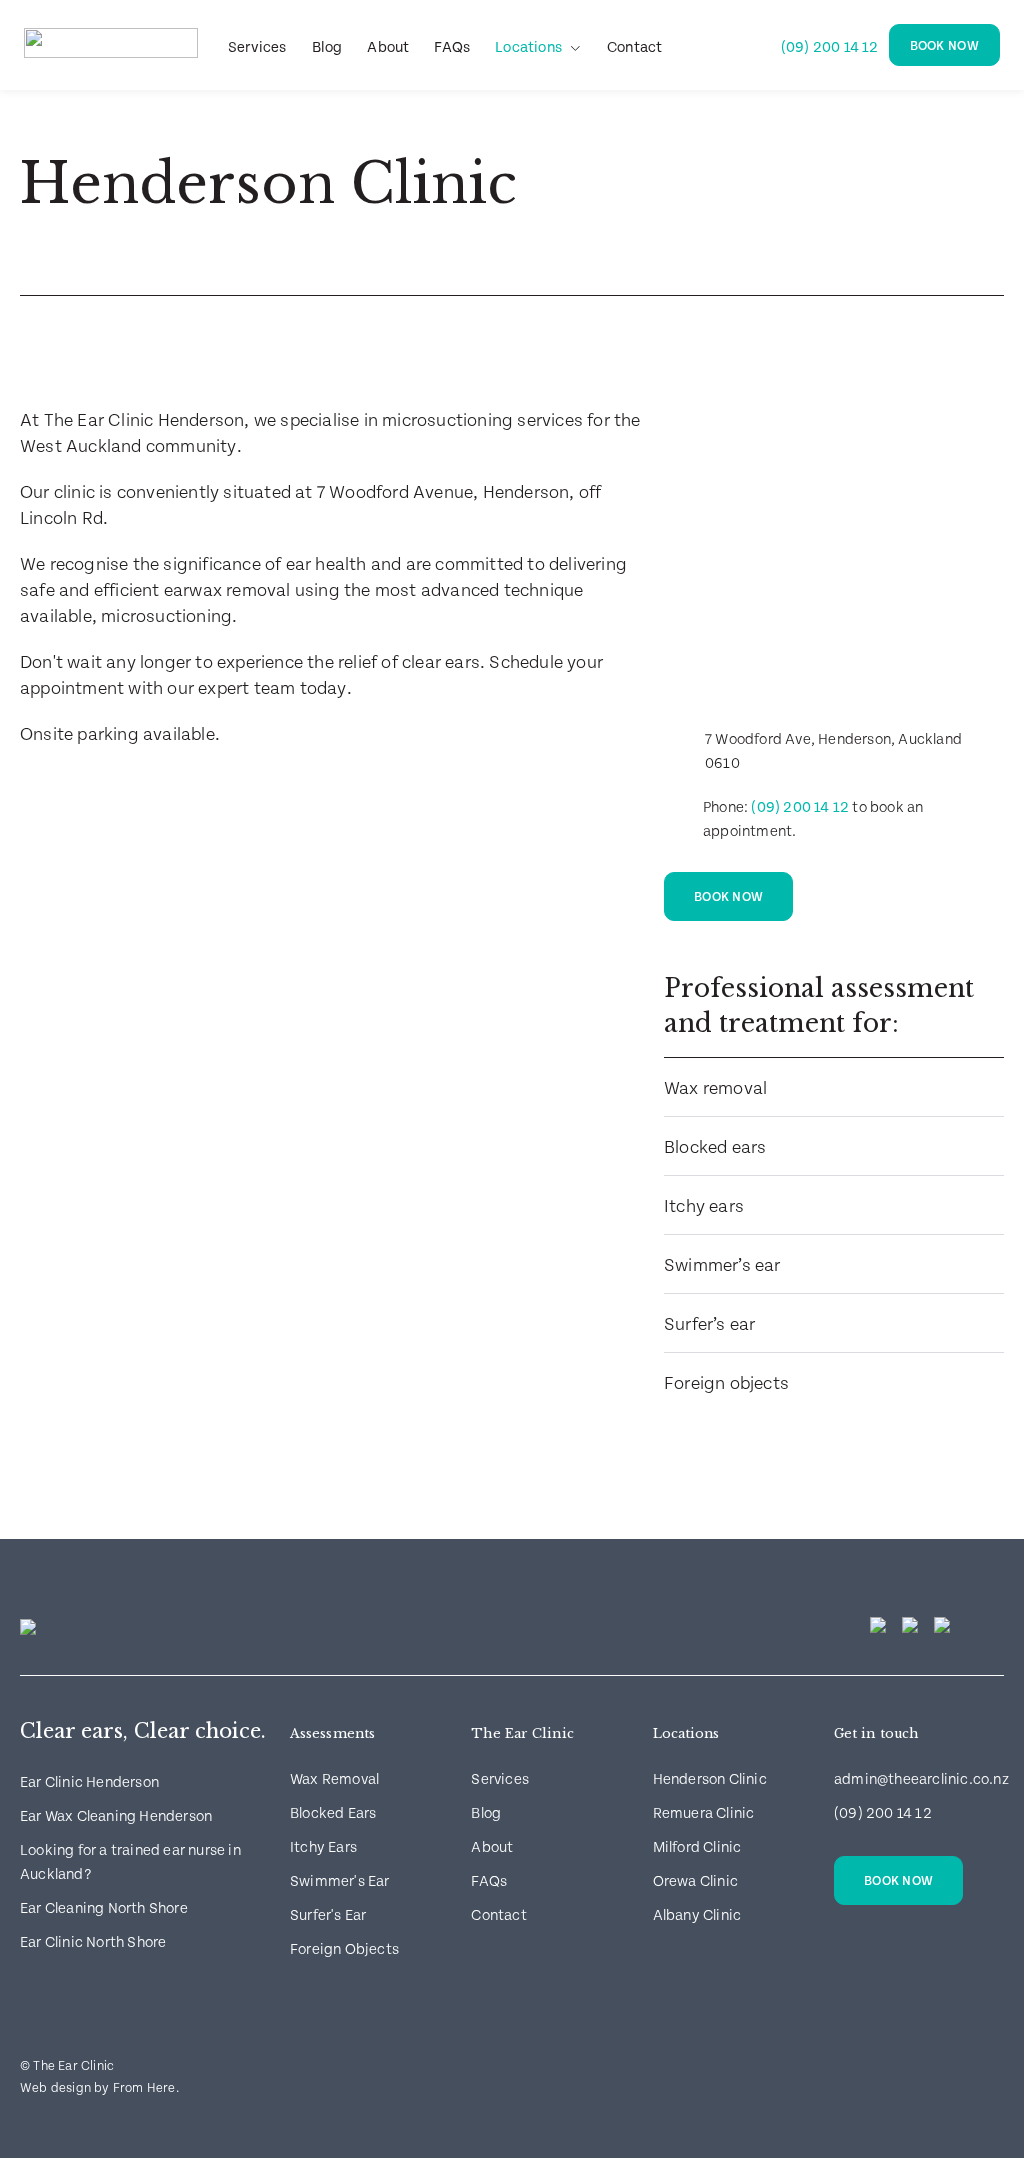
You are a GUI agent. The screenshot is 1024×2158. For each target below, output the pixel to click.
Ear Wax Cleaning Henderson (116, 1816)
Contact (634, 47)
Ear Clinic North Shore (93, 1942)
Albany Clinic (697, 1915)
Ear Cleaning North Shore (104, 1908)
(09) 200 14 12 (830, 47)
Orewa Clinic (695, 1881)
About (388, 47)
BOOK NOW (944, 46)
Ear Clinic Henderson (89, 1782)
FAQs (452, 47)
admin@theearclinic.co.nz (921, 1779)
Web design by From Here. (99, 2088)
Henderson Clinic (710, 1779)
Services (257, 47)
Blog (327, 47)
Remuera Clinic (704, 1813)
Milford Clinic (697, 1847)
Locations (528, 47)
